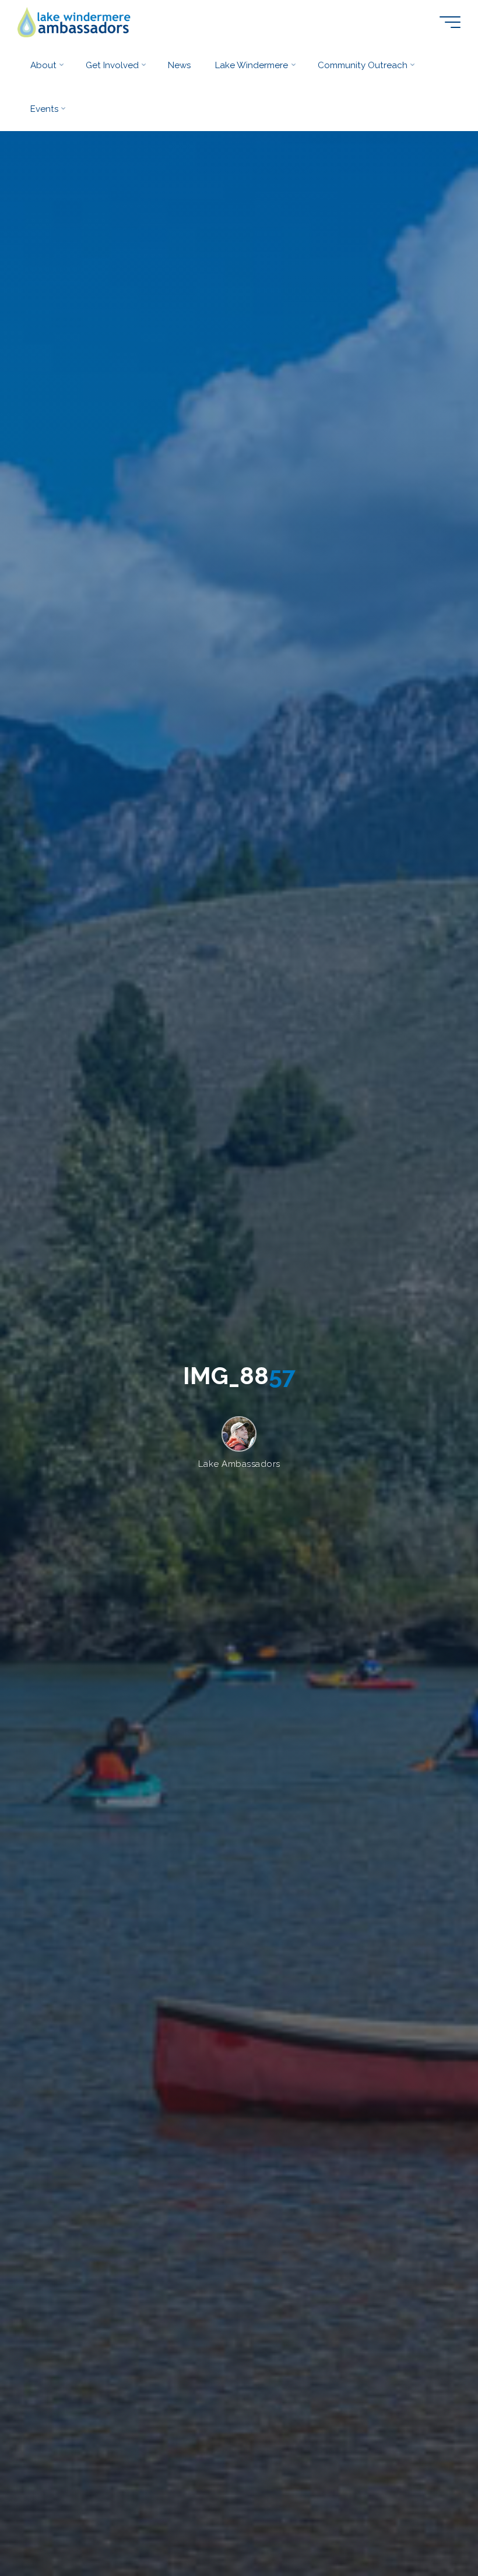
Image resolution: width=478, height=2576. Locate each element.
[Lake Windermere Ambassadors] (75, 22)
